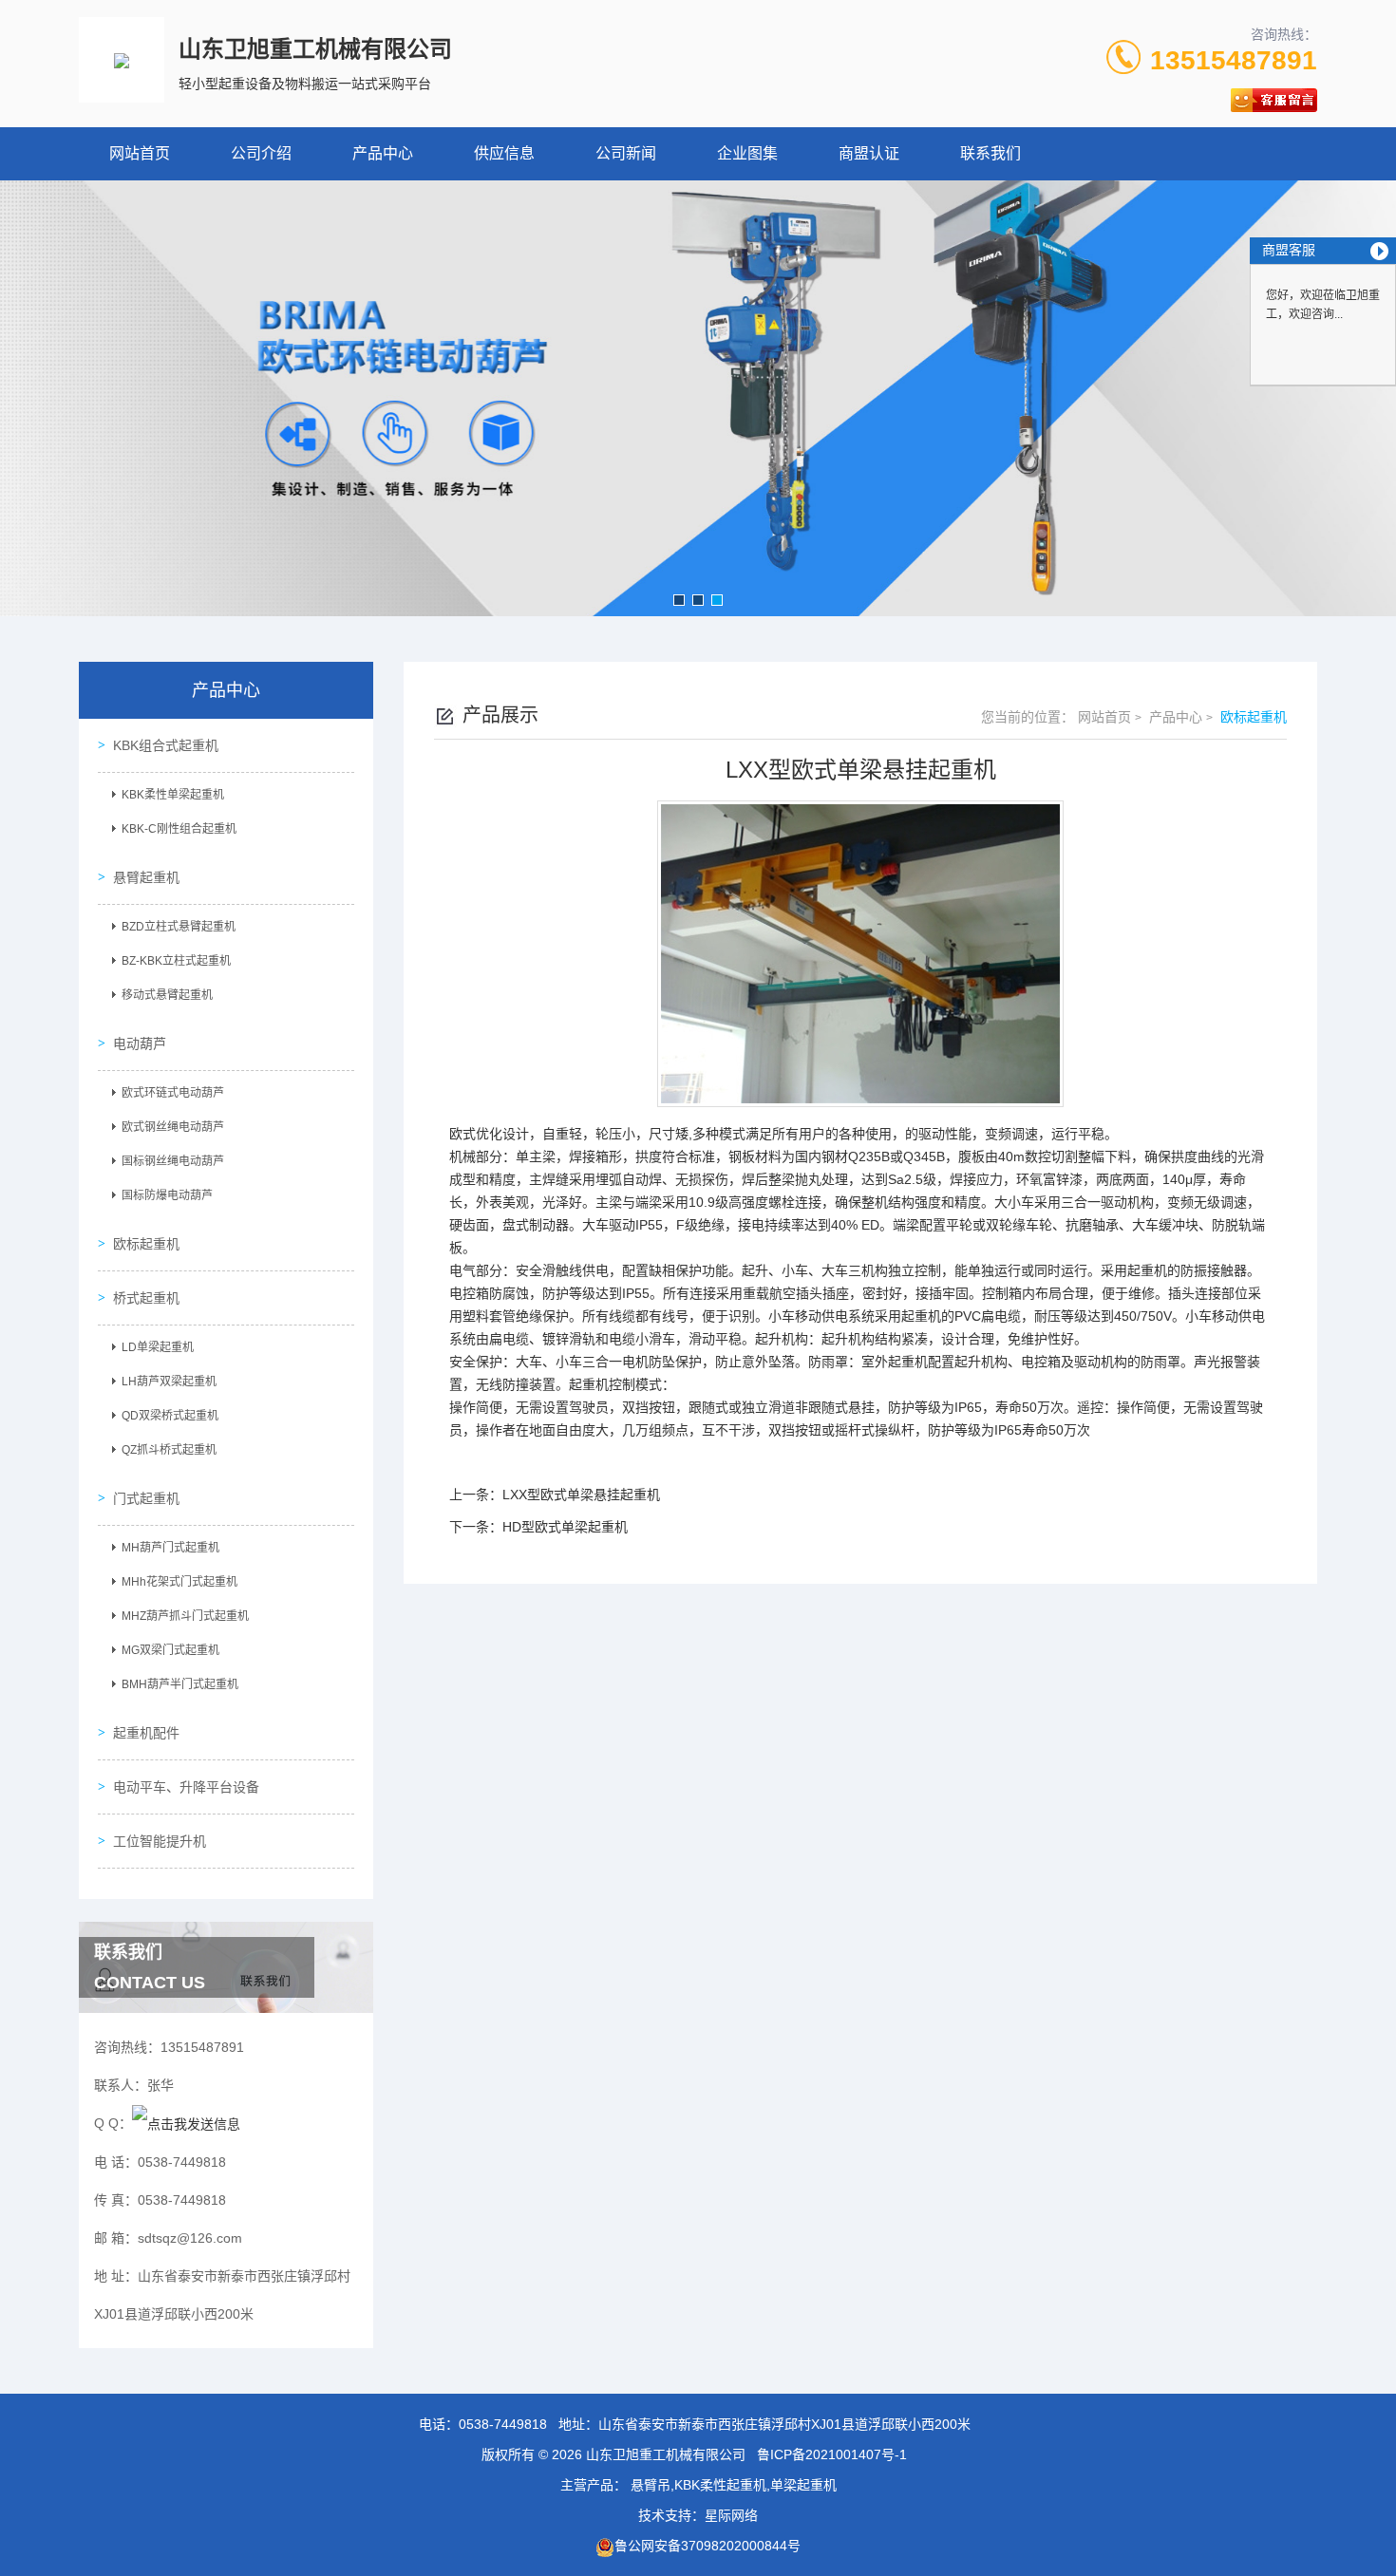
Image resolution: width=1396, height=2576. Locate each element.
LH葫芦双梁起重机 (169, 1382)
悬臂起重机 (146, 877)
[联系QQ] (186, 2123)
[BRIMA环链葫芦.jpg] (698, 398)
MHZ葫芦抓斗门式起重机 (185, 1616)
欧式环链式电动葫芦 (173, 1093)
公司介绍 (261, 153)
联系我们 (990, 153)
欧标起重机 (146, 1244)
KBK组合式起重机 (166, 745)
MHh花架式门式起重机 (179, 1582)
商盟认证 (869, 153)
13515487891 (1234, 60)
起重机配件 (146, 1733)
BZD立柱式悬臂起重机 (179, 927)
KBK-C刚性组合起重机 (179, 829)
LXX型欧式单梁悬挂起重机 (581, 1495)
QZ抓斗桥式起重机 (169, 1450)
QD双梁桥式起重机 (170, 1416)
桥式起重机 (146, 1298)
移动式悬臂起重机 (167, 995)
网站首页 (140, 153)
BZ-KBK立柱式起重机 (176, 961)
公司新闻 (626, 153)
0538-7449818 (503, 2424)
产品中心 (383, 153)
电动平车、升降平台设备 (186, 1787)
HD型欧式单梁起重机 (565, 1527)
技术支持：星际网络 (698, 2515)
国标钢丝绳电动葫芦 (173, 1161)
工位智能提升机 (160, 1841)
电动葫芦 (140, 1044)
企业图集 (747, 153)
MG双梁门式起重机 (170, 1650)
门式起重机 (146, 1498)
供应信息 (504, 153)
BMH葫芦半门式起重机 (180, 1684)
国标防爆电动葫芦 (167, 1195)
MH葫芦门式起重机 (170, 1548)
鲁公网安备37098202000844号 (707, 2546)
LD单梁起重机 (158, 1347)
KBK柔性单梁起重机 (173, 795)
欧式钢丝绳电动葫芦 (173, 1127)
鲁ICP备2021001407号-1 (832, 2454)
